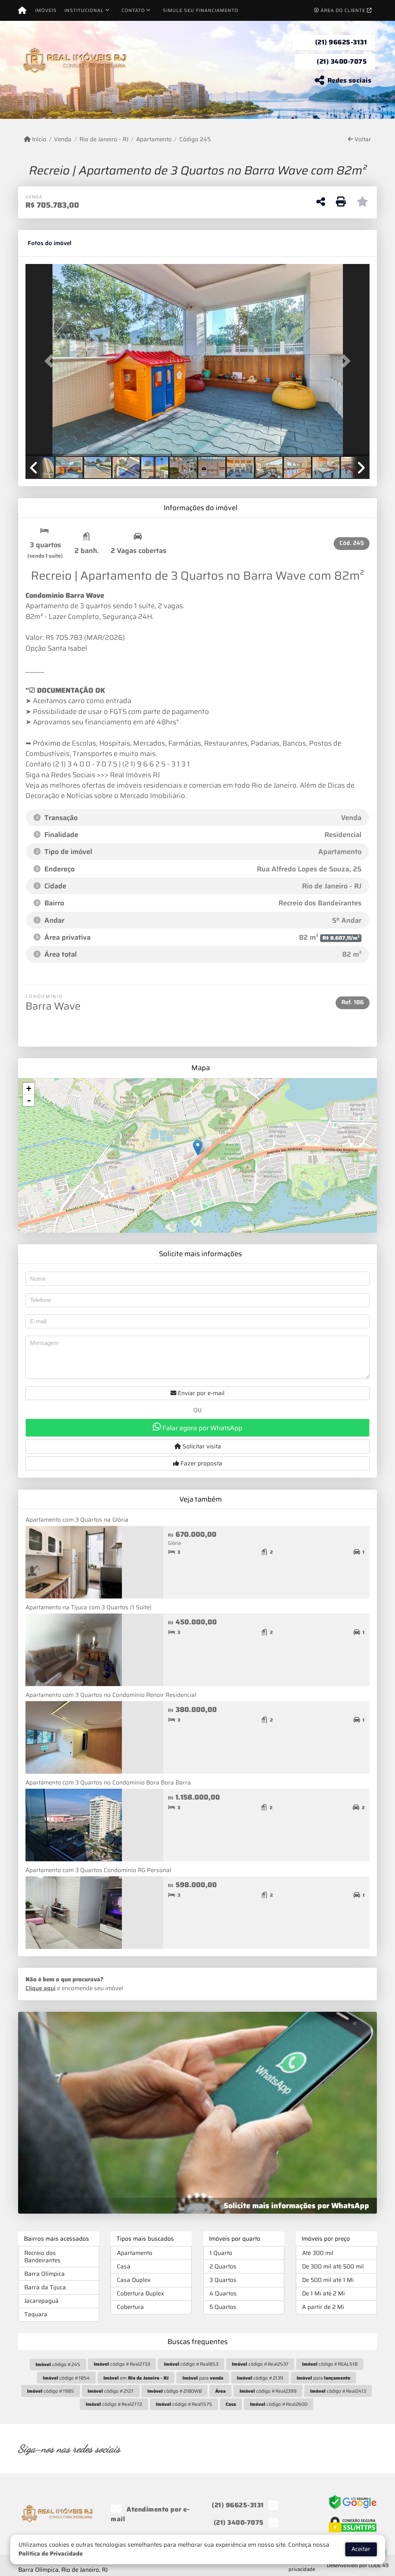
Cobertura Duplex (140, 2294)
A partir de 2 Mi (323, 2307)
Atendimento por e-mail (150, 2514)
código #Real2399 (268, 2391)
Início (38, 140)
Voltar (362, 140)
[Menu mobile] (22, 10)
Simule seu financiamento (201, 10)
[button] (51, 361)
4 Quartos (223, 2294)
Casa (124, 2266)
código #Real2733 (122, 2364)
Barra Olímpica (45, 2274)
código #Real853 (191, 2364)
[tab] (50, 243)
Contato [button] (133, 10)
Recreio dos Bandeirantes (42, 2257)
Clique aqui (41, 1988)
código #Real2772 (114, 2404)
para (203, 2378)
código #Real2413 (338, 2391)
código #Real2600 (279, 2404)
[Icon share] (269, 2448)
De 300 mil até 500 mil (333, 2266)
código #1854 (66, 2378)
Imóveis (46, 10)
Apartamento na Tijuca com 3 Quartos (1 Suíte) (89, 1607)
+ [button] (29, 1088)
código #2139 (260, 2378)
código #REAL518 (330, 2364)
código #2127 (111, 2391)
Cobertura (130, 2307)
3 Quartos (223, 2280)
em (136, 2378)
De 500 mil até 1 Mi (328, 2280)
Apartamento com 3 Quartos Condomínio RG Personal (98, 1870)
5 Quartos (223, 2307)
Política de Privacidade (51, 2554)
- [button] (29, 1100)
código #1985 (51, 2391)
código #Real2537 (260, 2364)
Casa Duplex (134, 2280)
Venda (63, 140)
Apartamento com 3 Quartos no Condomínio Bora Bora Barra (108, 1783)
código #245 (58, 2364)
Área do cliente (343, 10)
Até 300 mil (318, 2253)
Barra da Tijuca (45, 2287)
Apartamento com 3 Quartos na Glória (77, 1520)
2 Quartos (223, 2266)
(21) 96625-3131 (341, 42)
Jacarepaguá (41, 2301)
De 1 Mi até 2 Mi (323, 2294)
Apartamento (154, 140)
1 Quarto (221, 2253)
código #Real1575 (184, 2404)
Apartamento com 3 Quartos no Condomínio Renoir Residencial (111, 1695)
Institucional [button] (84, 10)
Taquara (36, 2314)
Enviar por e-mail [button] (200, 1393)
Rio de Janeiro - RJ (104, 140)
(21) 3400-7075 (342, 61)
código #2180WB (175, 2391)
